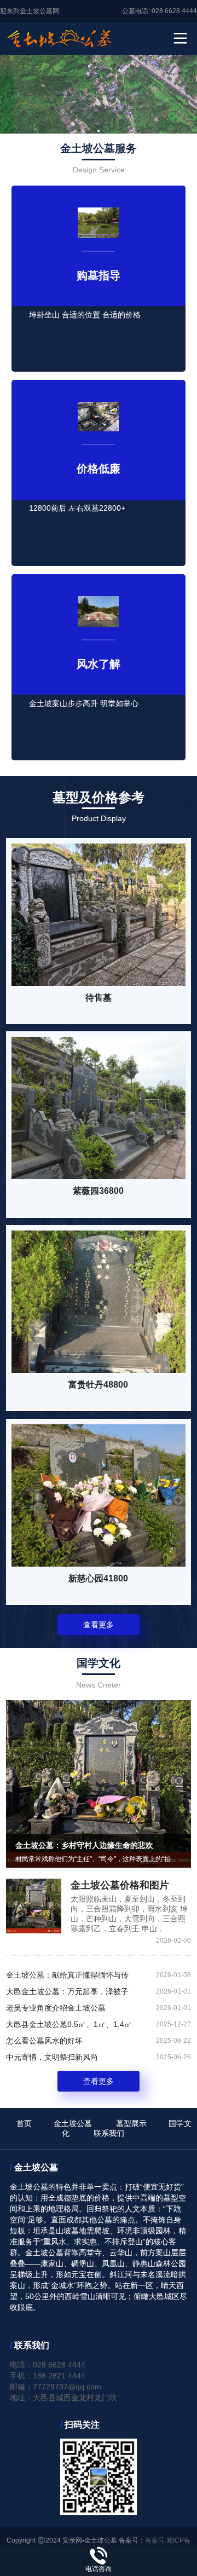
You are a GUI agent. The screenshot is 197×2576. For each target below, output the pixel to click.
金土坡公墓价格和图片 (120, 1885)
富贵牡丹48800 (98, 1385)
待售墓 (99, 998)
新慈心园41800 (98, 1578)
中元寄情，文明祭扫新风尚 (52, 2057)
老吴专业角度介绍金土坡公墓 (56, 2008)
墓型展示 (131, 2123)
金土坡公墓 (73, 2123)
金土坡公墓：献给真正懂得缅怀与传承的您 (67, 1977)
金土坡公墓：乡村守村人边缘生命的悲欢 (84, 1845)
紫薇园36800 (98, 1191)
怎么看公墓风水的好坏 (44, 2041)
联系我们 (109, 2133)
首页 (24, 2123)
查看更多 (99, 1625)
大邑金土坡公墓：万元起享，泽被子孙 (67, 1993)
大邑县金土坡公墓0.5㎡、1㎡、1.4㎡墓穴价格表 (69, 2026)
